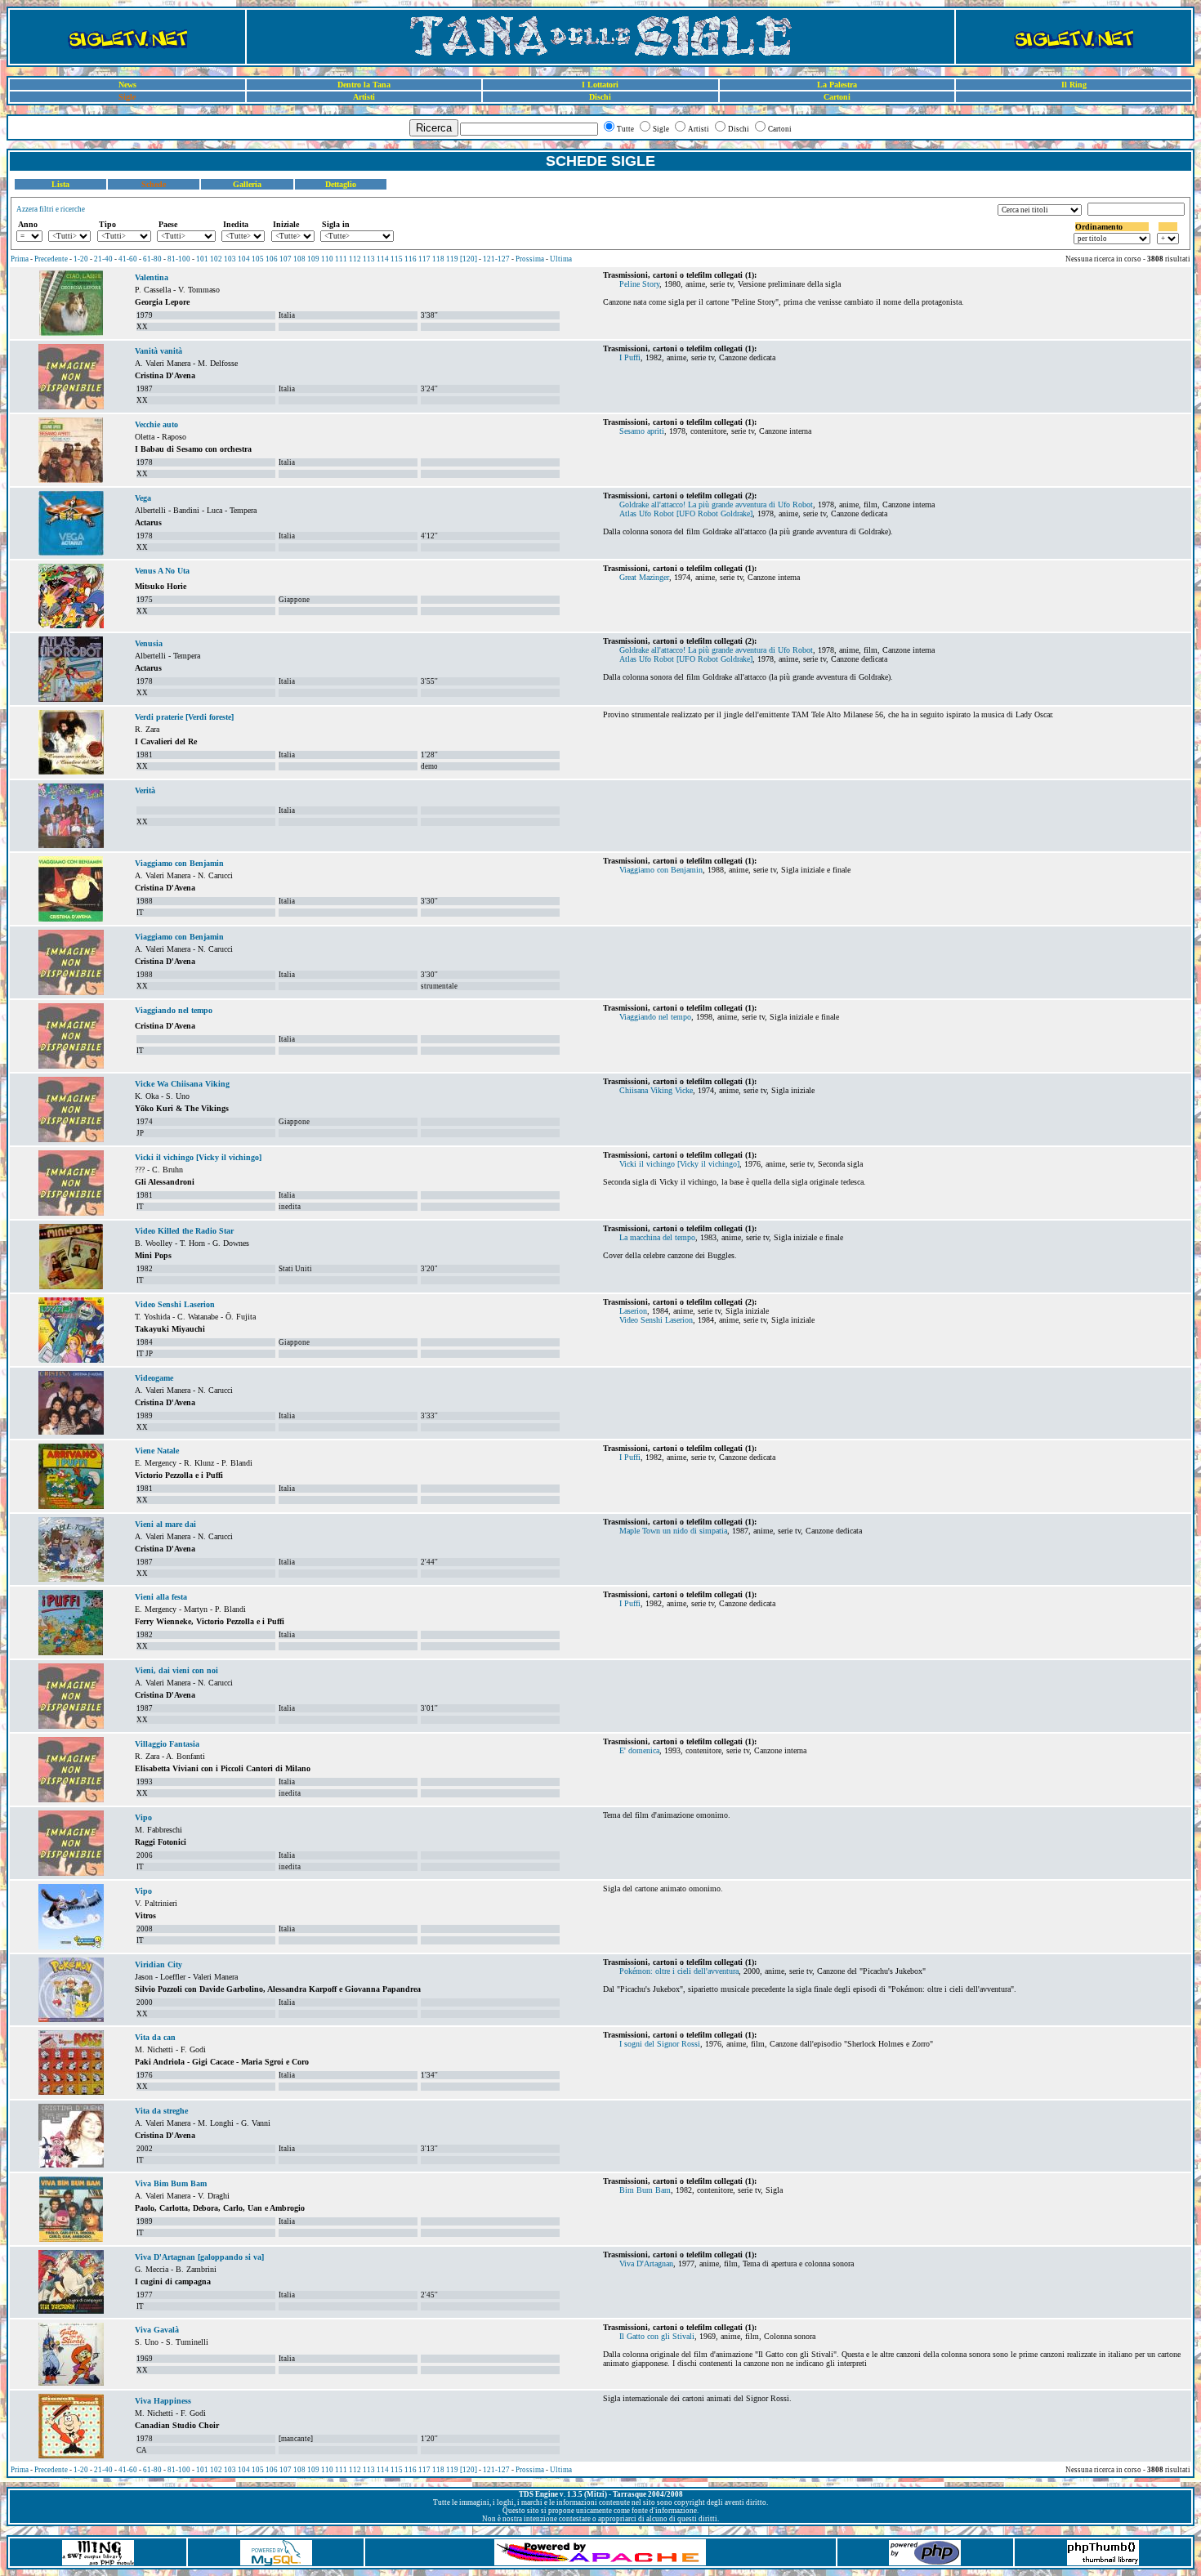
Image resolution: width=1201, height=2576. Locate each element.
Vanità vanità (158, 351)
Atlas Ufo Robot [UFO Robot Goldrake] (686, 513)
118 (438, 259)
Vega (143, 498)
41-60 (128, 259)
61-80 (152, 259)
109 (313, 259)
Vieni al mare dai (165, 1524)
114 (383, 259)
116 (411, 259)
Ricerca (434, 128)
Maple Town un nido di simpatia (673, 1531)
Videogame (154, 1378)
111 (341, 259)
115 (397, 259)
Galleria (247, 184)
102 (216, 259)
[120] (469, 259)
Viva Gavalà (157, 2330)
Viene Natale (157, 1451)
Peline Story (639, 284)
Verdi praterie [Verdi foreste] (184, 717)
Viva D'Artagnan (646, 2263)
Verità (145, 790)
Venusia (149, 643)
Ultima (561, 259)
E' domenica (639, 1750)
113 (369, 259)
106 (272, 259)
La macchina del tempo (657, 1237)
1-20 (81, 259)
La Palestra (837, 85)
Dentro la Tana (364, 85)
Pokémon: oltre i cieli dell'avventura (679, 1971)
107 (286, 259)
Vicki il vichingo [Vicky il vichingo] (198, 1157)
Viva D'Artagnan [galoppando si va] (199, 2257)
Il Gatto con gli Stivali (657, 2336)
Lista (60, 184)
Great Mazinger (644, 577)
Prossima (530, 259)
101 (202, 259)
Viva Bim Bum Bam (171, 2183)
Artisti (364, 97)
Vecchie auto (156, 424)
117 (424, 259)
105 (258, 259)
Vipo (143, 1817)
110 (327, 259)
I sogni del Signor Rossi (660, 2044)
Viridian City (158, 1964)
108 (299, 259)
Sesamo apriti (642, 431)
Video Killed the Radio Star (184, 1231)
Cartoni (837, 97)
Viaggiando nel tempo (174, 1010)
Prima (20, 259)
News (127, 85)
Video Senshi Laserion (175, 1304)
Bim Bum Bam (645, 2190)
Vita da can (155, 2037)
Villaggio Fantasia (167, 1744)
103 (230, 259)
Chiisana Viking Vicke (656, 1090)
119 (452, 259)
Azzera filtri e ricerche (51, 209)
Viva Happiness (163, 2401)
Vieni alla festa (161, 1597)
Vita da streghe (161, 2111)
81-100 (179, 259)
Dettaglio (341, 184)
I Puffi (630, 357)
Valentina (152, 277)
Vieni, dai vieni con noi (176, 1670)
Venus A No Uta (162, 571)
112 (355, 259)
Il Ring (1074, 85)
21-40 (103, 259)
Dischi (600, 97)
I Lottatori (600, 85)
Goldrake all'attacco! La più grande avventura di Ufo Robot (716, 504)
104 (244, 259)
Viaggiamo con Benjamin (179, 863)
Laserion (633, 1311)
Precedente (51, 259)
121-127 (496, 259)
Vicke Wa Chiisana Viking (182, 1084)
